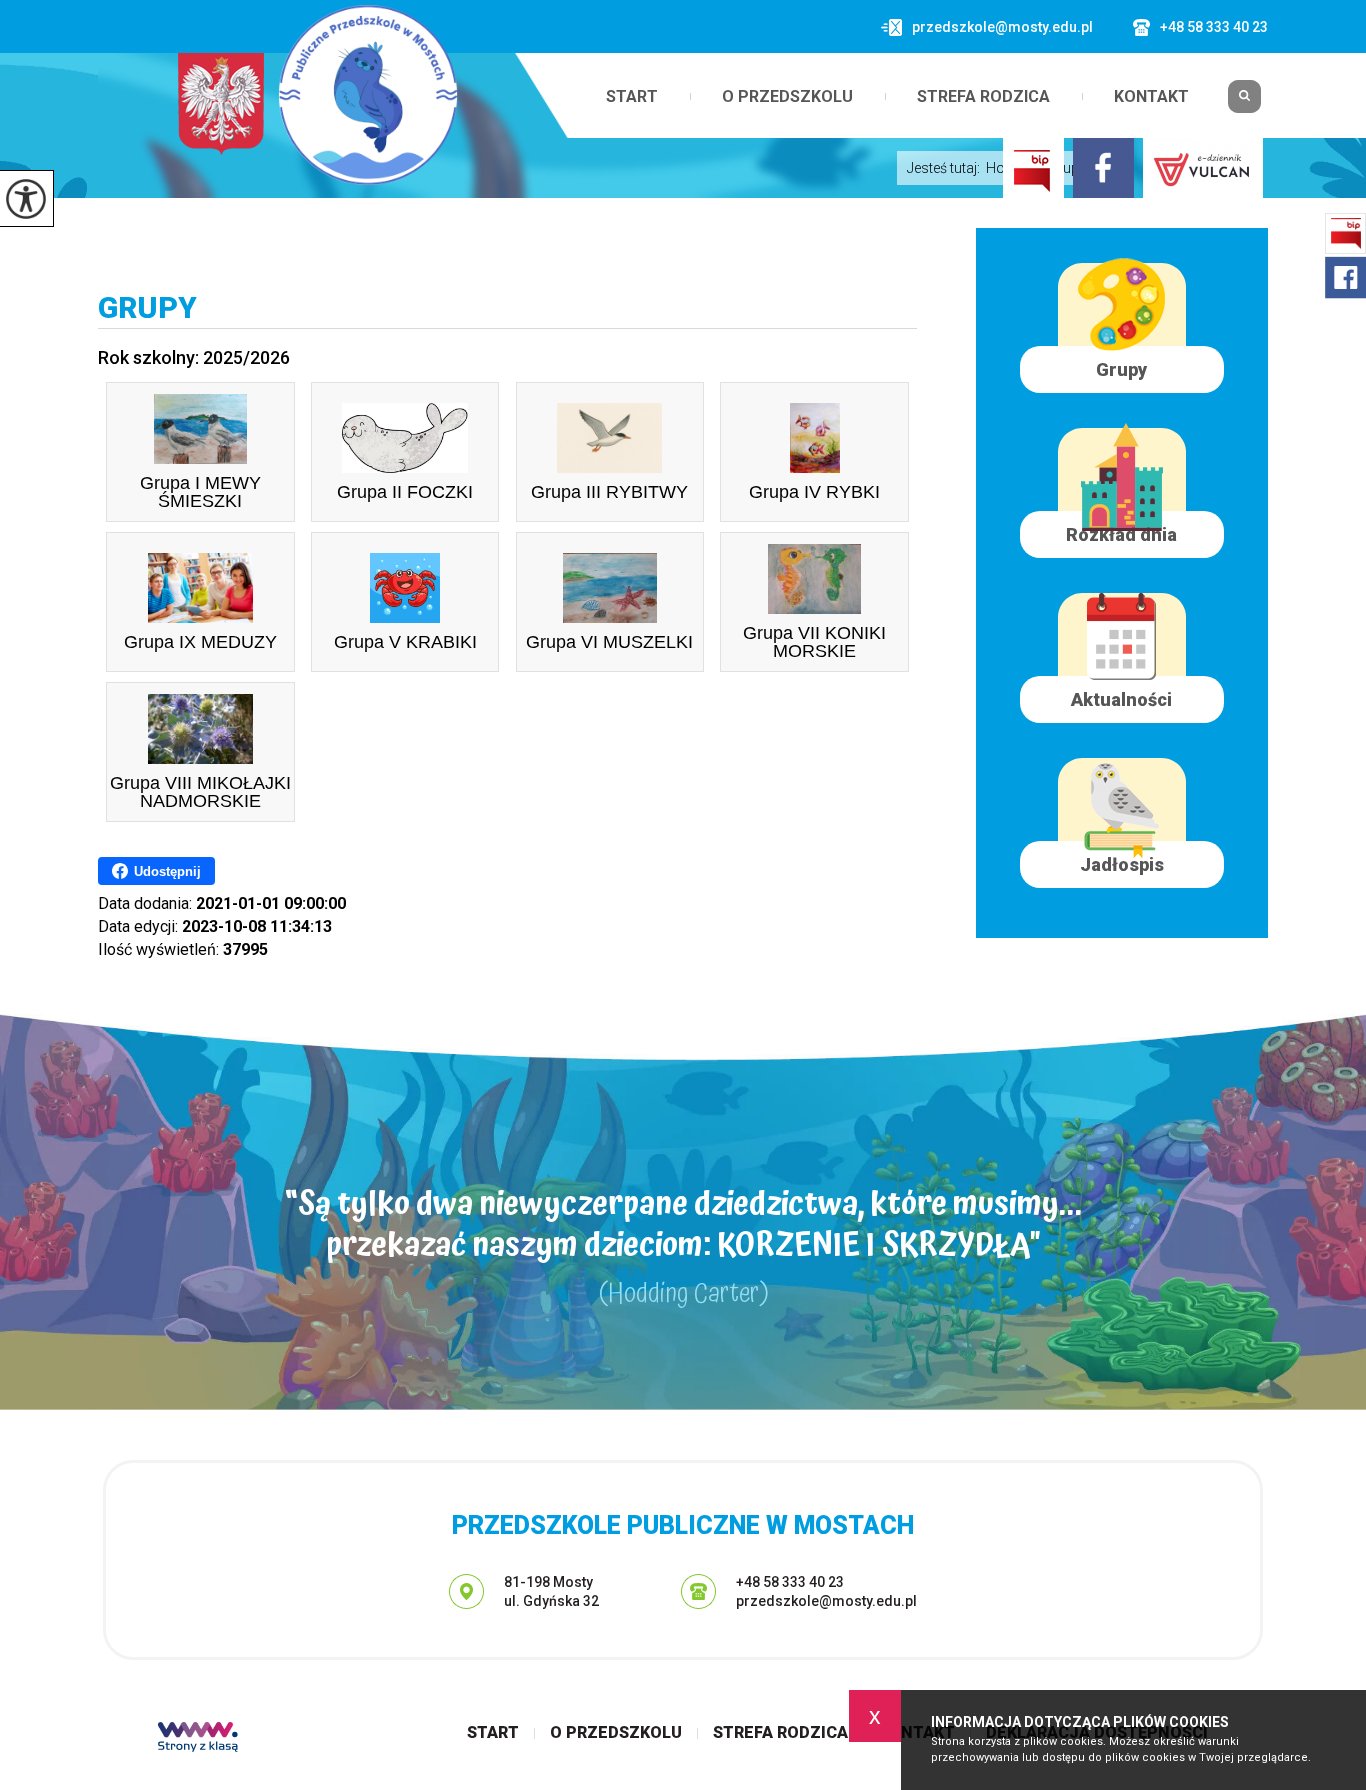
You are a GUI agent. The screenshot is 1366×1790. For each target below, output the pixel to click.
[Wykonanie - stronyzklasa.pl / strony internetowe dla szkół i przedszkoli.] (198, 1739)
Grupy (147, 307)
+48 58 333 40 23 (1214, 27)
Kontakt (1151, 97)
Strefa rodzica (983, 97)
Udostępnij (167, 871)
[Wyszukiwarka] (1244, 104)
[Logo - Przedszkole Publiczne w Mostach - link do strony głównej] (368, 95)
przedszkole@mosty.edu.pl (1002, 27)
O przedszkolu (787, 97)
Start (632, 97)
